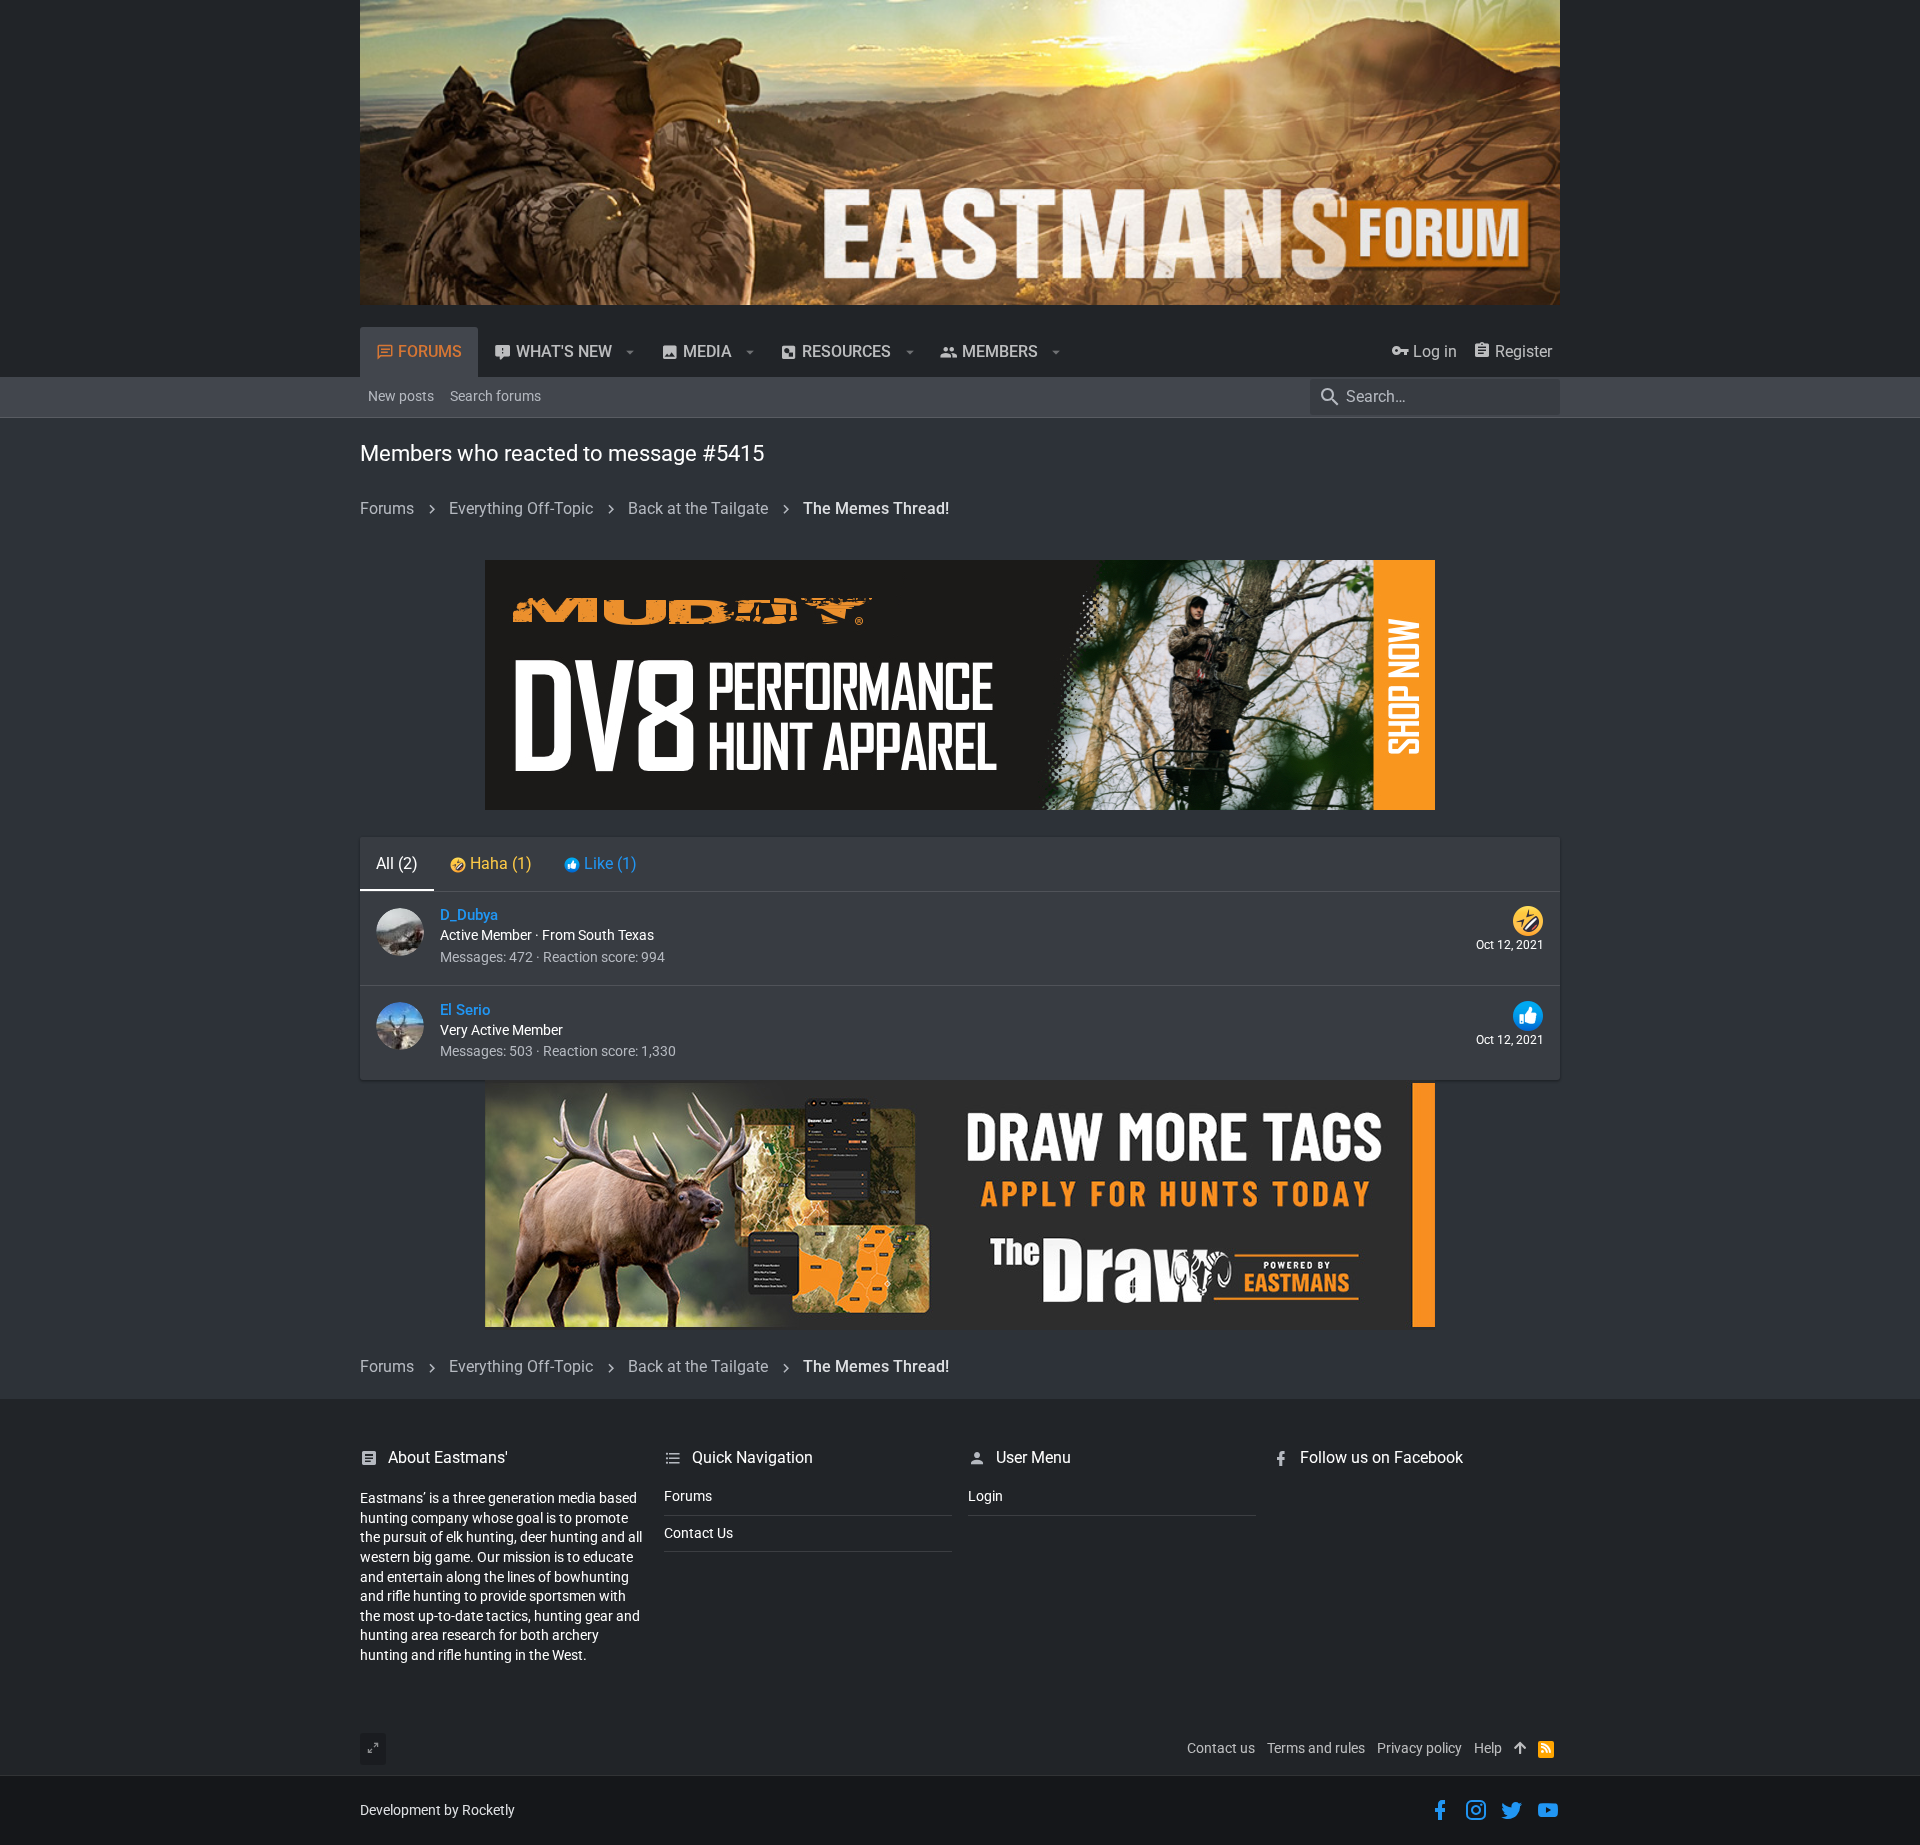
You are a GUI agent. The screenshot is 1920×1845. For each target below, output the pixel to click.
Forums (688, 1496)
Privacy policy (1419, 1748)
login (985, 1496)
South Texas (616, 935)
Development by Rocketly (437, 1810)
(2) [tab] (397, 863)
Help (1488, 1748)
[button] (630, 352)
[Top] (1520, 1749)
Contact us (1221, 1748)
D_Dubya (469, 915)
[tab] (491, 864)
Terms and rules (1316, 1748)
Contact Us (698, 1533)
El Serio (465, 1010)
